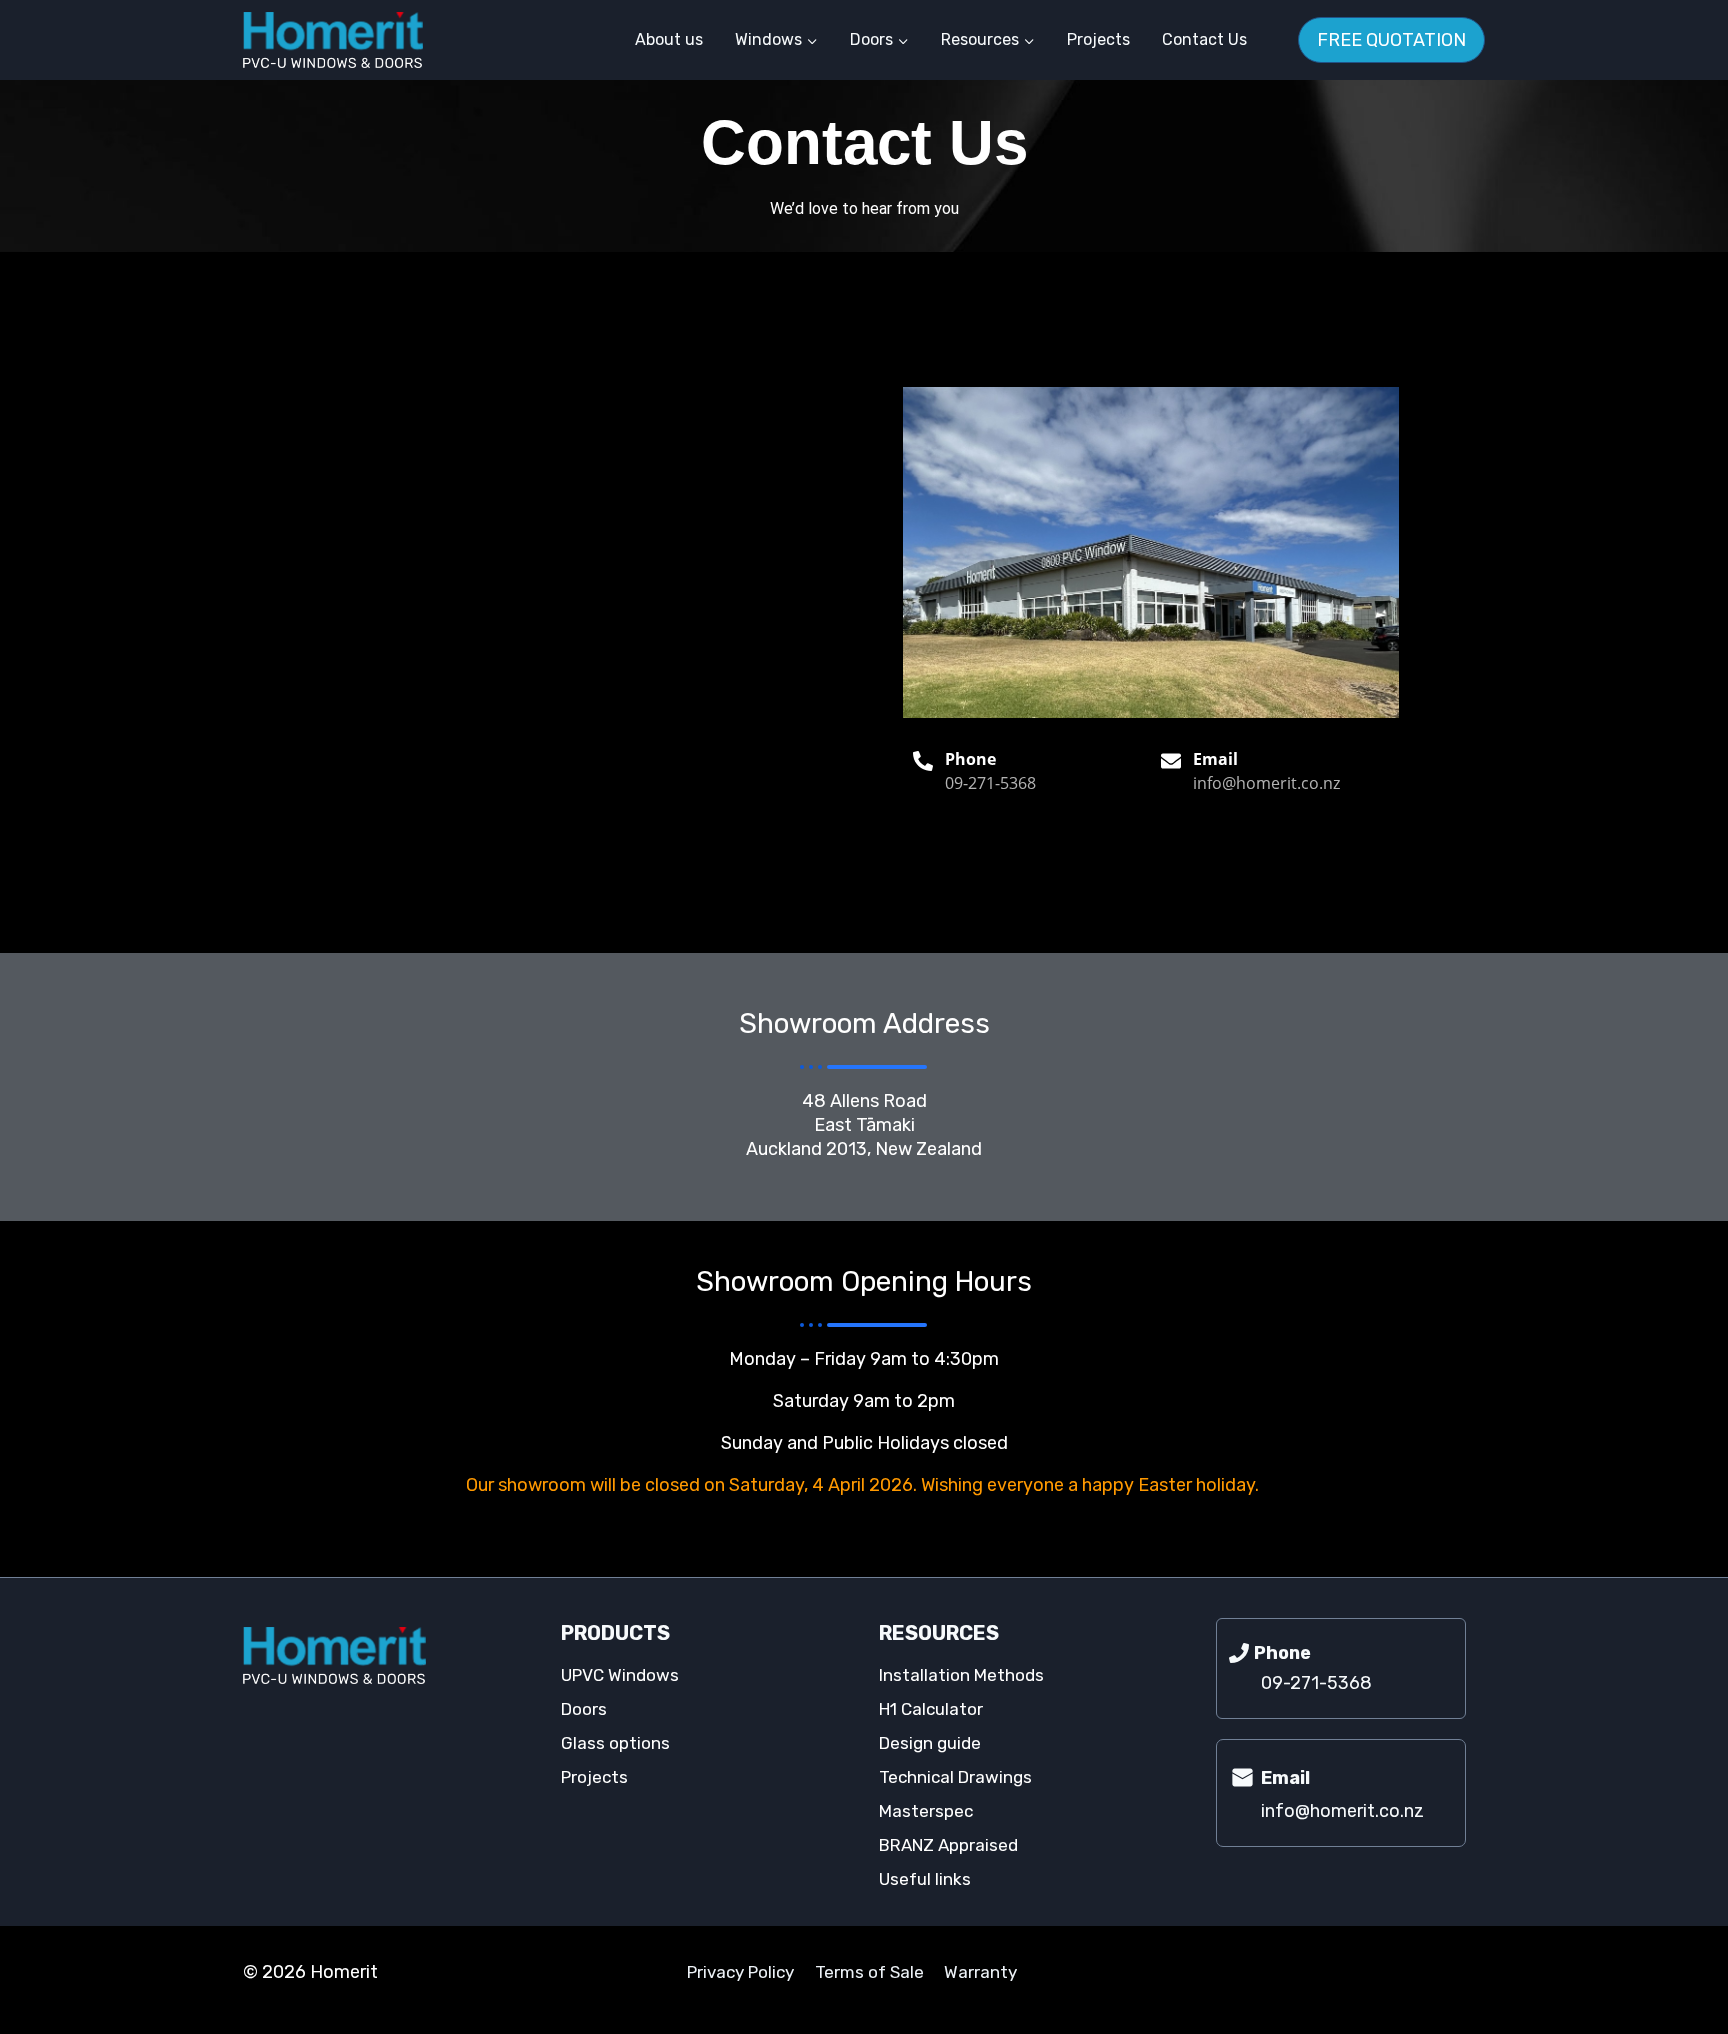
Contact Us (1204, 39)
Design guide (930, 1743)
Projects (1098, 39)
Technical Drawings (955, 1777)
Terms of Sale (869, 1972)
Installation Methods (961, 1675)
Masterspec (926, 1811)
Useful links (925, 1879)
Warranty (980, 1972)
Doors (584, 1709)
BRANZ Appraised (948, 1845)
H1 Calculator (931, 1709)
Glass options (615, 1743)
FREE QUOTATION (1391, 40)
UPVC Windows (620, 1675)
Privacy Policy (740, 1972)
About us (669, 39)
